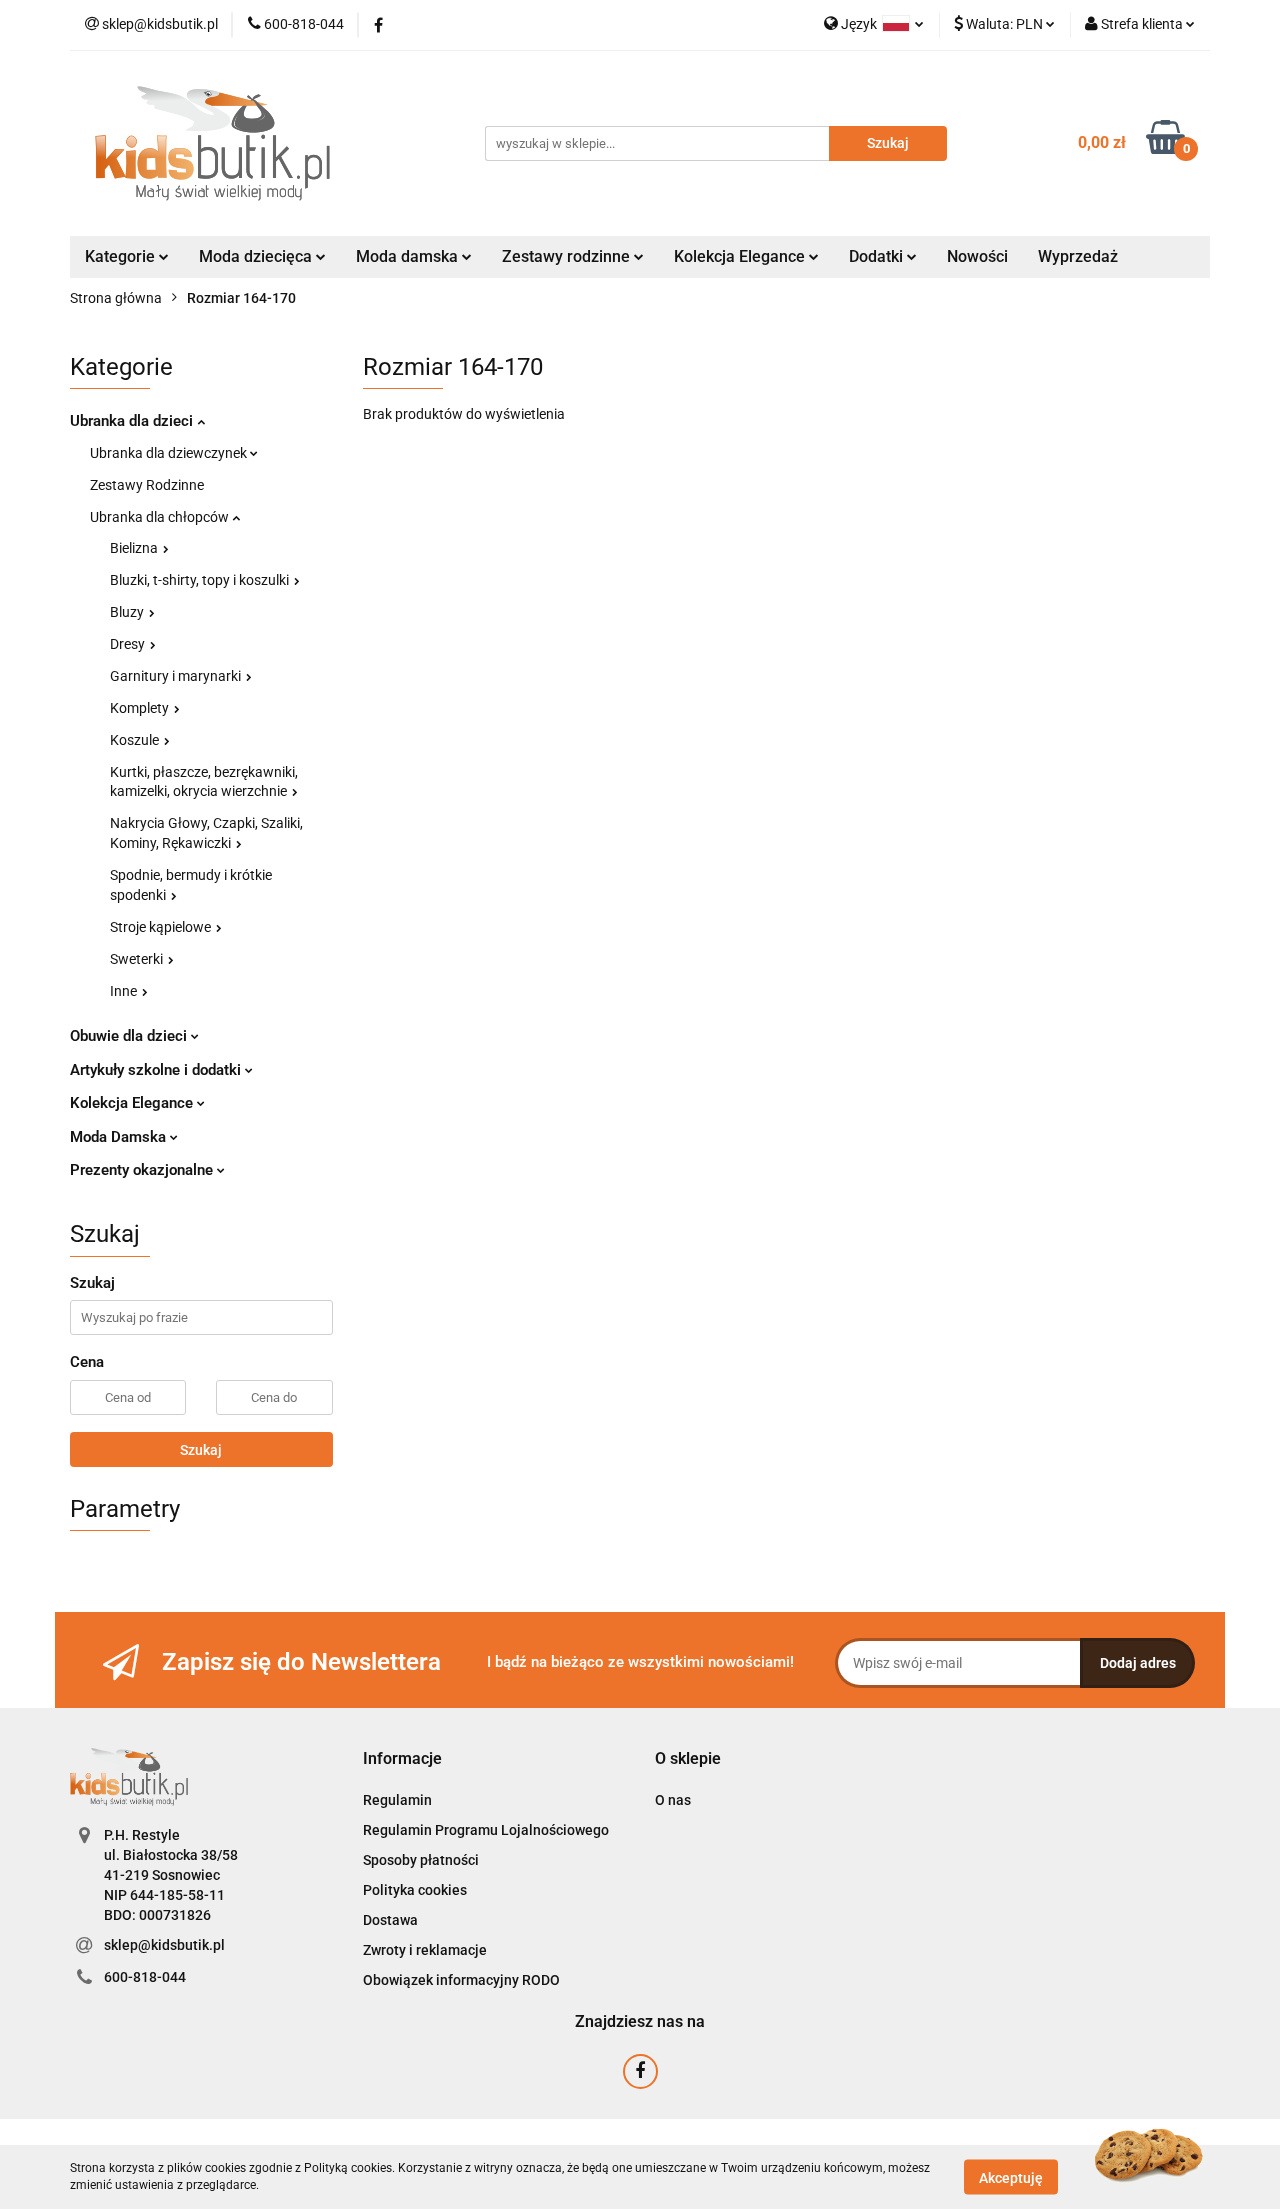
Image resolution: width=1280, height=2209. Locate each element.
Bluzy (128, 612)
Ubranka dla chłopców (161, 517)
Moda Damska (120, 1137)
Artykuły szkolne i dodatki (157, 1070)
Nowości (977, 256)
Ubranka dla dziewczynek (170, 453)
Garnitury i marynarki (177, 676)
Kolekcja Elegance (741, 256)
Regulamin (397, 1800)
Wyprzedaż (1078, 256)
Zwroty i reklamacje (425, 1950)
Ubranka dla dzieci (133, 421)
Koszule (136, 740)
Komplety (141, 708)
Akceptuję (1011, 2177)
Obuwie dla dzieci (130, 1036)
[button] (402, 1759)
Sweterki (138, 959)
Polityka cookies (415, 1890)
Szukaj (201, 1450)
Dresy (129, 644)
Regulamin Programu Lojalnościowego (486, 1830)
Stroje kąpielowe (162, 927)
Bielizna (135, 548)
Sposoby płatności (421, 1860)
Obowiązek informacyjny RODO (461, 1980)
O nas (673, 1800)
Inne (125, 991)
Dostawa (390, 1920)
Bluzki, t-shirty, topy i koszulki (201, 580)
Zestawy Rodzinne (147, 485)
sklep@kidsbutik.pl (164, 1945)
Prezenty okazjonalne (143, 1170)
